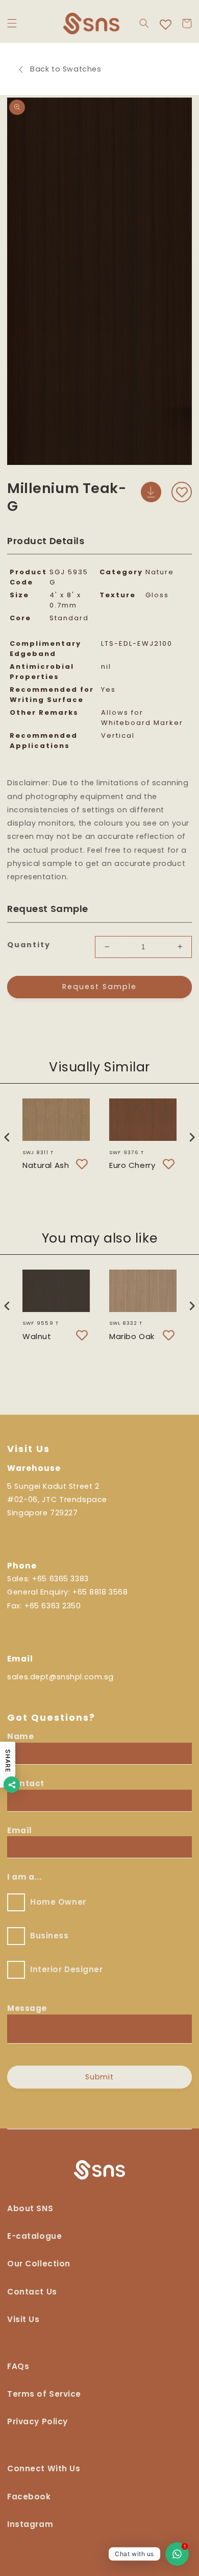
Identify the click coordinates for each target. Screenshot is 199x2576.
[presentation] (7, 1137)
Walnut (37, 1336)
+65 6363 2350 (53, 1606)
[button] (12, 24)
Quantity (29, 945)
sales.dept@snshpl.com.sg (60, 1677)
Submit (100, 2077)
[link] (44, 2473)
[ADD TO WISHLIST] (182, 492)
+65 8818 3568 (100, 1592)
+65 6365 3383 (60, 1579)
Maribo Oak (132, 1336)
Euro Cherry (132, 1165)
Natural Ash (46, 1165)
